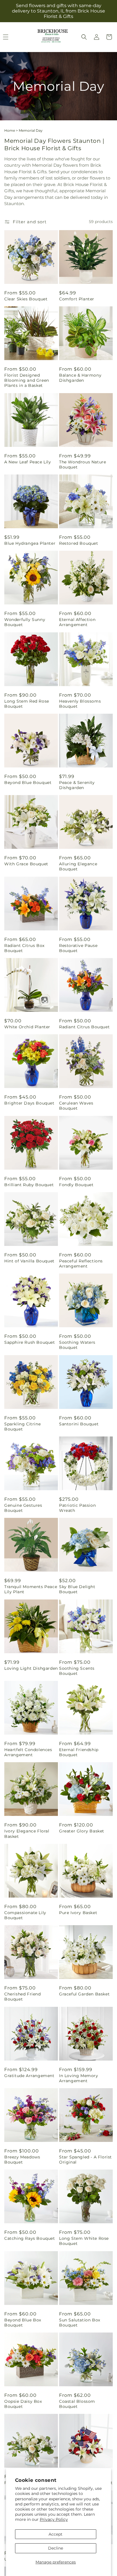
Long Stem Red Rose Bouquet (27, 704)
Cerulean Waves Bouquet (76, 1106)
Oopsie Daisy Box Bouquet (23, 2404)
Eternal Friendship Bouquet (79, 1752)
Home (10, 130)
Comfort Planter (77, 299)
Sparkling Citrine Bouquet (22, 1427)
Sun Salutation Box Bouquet (80, 2323)
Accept (56, 2534)
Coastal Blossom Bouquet (77, 2404)
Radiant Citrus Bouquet (84, 1027)
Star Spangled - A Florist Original (85, 2160)
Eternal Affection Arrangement (77, 622)
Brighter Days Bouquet (29, 1103)
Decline (56, 2548)
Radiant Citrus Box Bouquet (24, 948)
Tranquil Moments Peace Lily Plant (31, 1589)
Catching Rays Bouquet (30, 2238)
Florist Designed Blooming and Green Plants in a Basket (27, 380)
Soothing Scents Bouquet (77, 1671)
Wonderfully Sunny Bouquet (25, 622)
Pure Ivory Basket (78, 1913)
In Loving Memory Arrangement (79, 2078)
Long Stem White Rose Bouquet (84, 2241)
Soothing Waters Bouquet (77, 1345)
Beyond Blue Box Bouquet (23, 2323)
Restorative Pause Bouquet (78, 948)
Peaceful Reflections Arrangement (81, 1264)
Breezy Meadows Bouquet (22, 2160)
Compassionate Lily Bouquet (25, 1915)
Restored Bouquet (79, 543)
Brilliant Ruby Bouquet (29, 1185)
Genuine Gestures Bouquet (23, 1508)
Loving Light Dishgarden (31, 1668)
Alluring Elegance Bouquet (78, 866)
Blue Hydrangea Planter (30, 543)
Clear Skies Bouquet (26, 299)
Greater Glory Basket (82, 1831)
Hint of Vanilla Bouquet (29, 1261)
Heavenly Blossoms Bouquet (80, 704)
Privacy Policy (54, 2519)
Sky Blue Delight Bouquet (77, 1589)
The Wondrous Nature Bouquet (82, 465)
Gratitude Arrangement (29, 2076)
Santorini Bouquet (79, 1424)
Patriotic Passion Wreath (77, 1508)
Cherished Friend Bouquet (23, 1997)
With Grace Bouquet (26, 864)
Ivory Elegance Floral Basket (27, 1834)
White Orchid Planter (27, 1027)
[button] (84, 37)
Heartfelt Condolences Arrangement (28, 1752)
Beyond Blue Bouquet (28, 783)
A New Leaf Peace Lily (28, 462)
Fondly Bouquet (76, 1185)
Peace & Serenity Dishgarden (77, 785)
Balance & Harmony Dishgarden (80, 378)
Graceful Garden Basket (84, 1994)
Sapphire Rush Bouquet (30, 1342)
